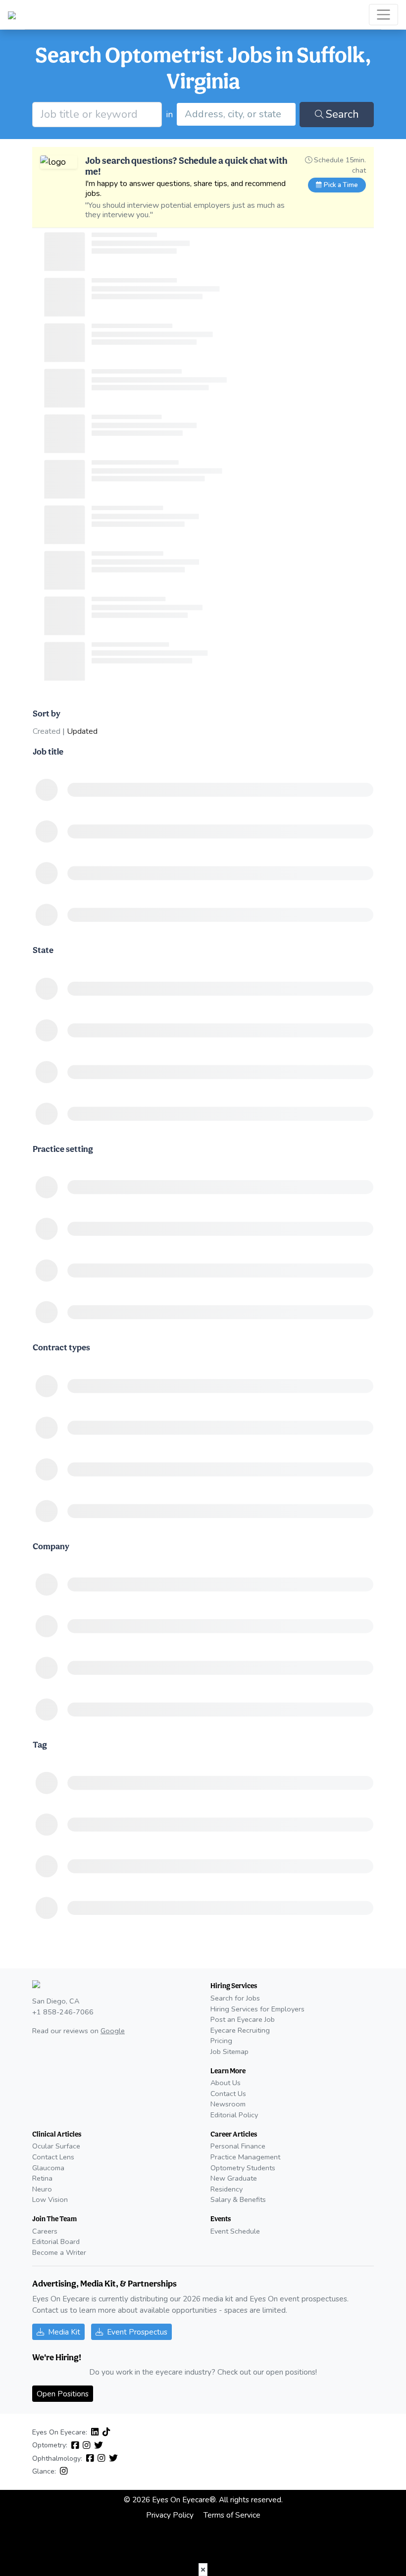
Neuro (42, 2189)
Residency (227, 2189)
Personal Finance (238, 2146)
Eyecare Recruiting (240, 2030)
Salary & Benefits (238, 2199)
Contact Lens (53, 2157)
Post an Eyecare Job (243, 2019)
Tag (40, 1744)
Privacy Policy (170, 2515)
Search (342, 114)
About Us (226, 2083)
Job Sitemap (229, 2051)
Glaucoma (48, 2168)
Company (51, 1546)
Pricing (221, 2041)
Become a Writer (59, 2252)
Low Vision (50, 2199)
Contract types (61, 1347)
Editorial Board (56, 2242)
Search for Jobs (235, 1998)
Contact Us (228, 2094)
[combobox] (236, 114)
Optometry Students (243, 2168)
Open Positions (63, 2394)
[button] (203, 2570)
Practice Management (245, 2157)
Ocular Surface (56, 2146)
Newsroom (228, 2104)
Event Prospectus (137, 2332)
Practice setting (63, 1149)
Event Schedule (235, 2231)
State (43, 950)
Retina (42, 2178)
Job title (48, 751)
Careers (45, 2231)
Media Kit (64, 2332)
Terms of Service (232, 2515)
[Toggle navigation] (383, 15)
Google (113, 2031)
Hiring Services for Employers (257, 2009)
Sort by (47, 713)
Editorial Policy (234, 2115)
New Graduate (234, 2178)
